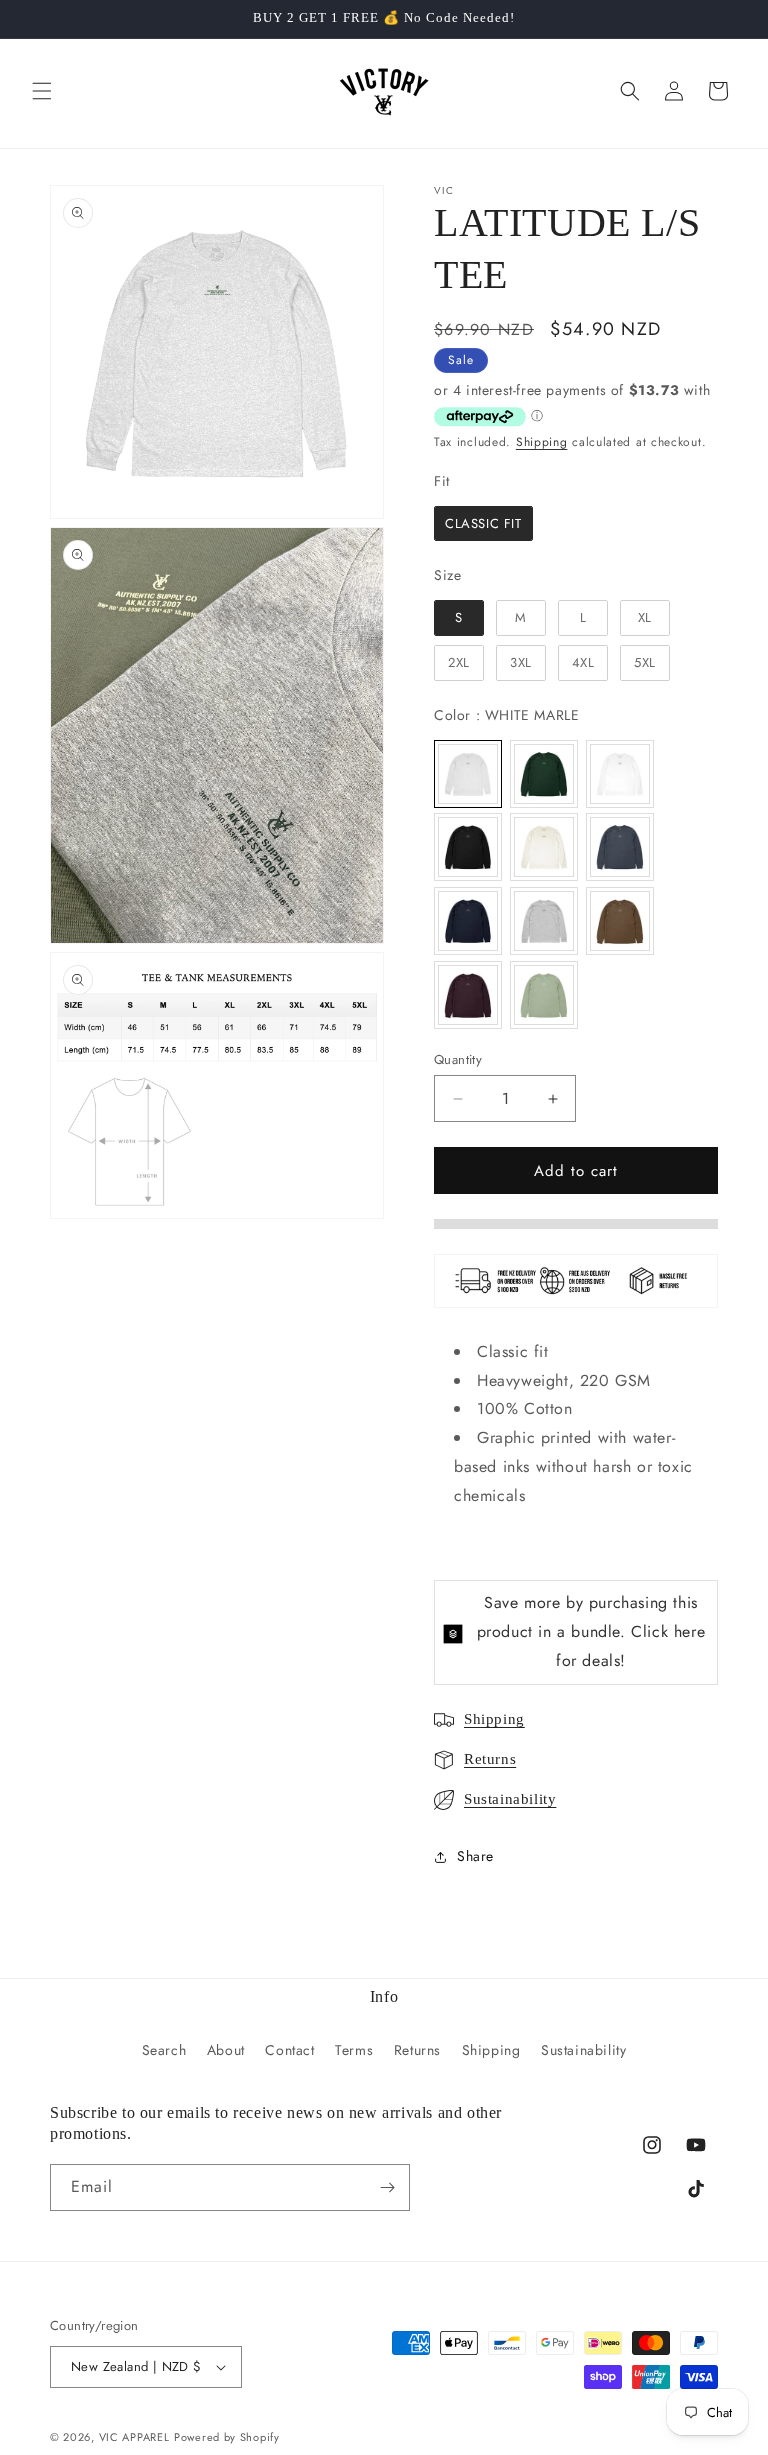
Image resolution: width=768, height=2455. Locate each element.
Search (164, 2050)
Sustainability (510, 1799)
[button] (42, 91)
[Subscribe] (387, 2187)
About (226, 2050)
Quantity (458, 1059)
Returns (490, 1759)
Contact (289, 2050)
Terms (354, 2050)
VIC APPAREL (134, 2437)
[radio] (483, 524)
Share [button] (475, 1856)
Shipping (542, 442)
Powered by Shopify (227, 2437)
